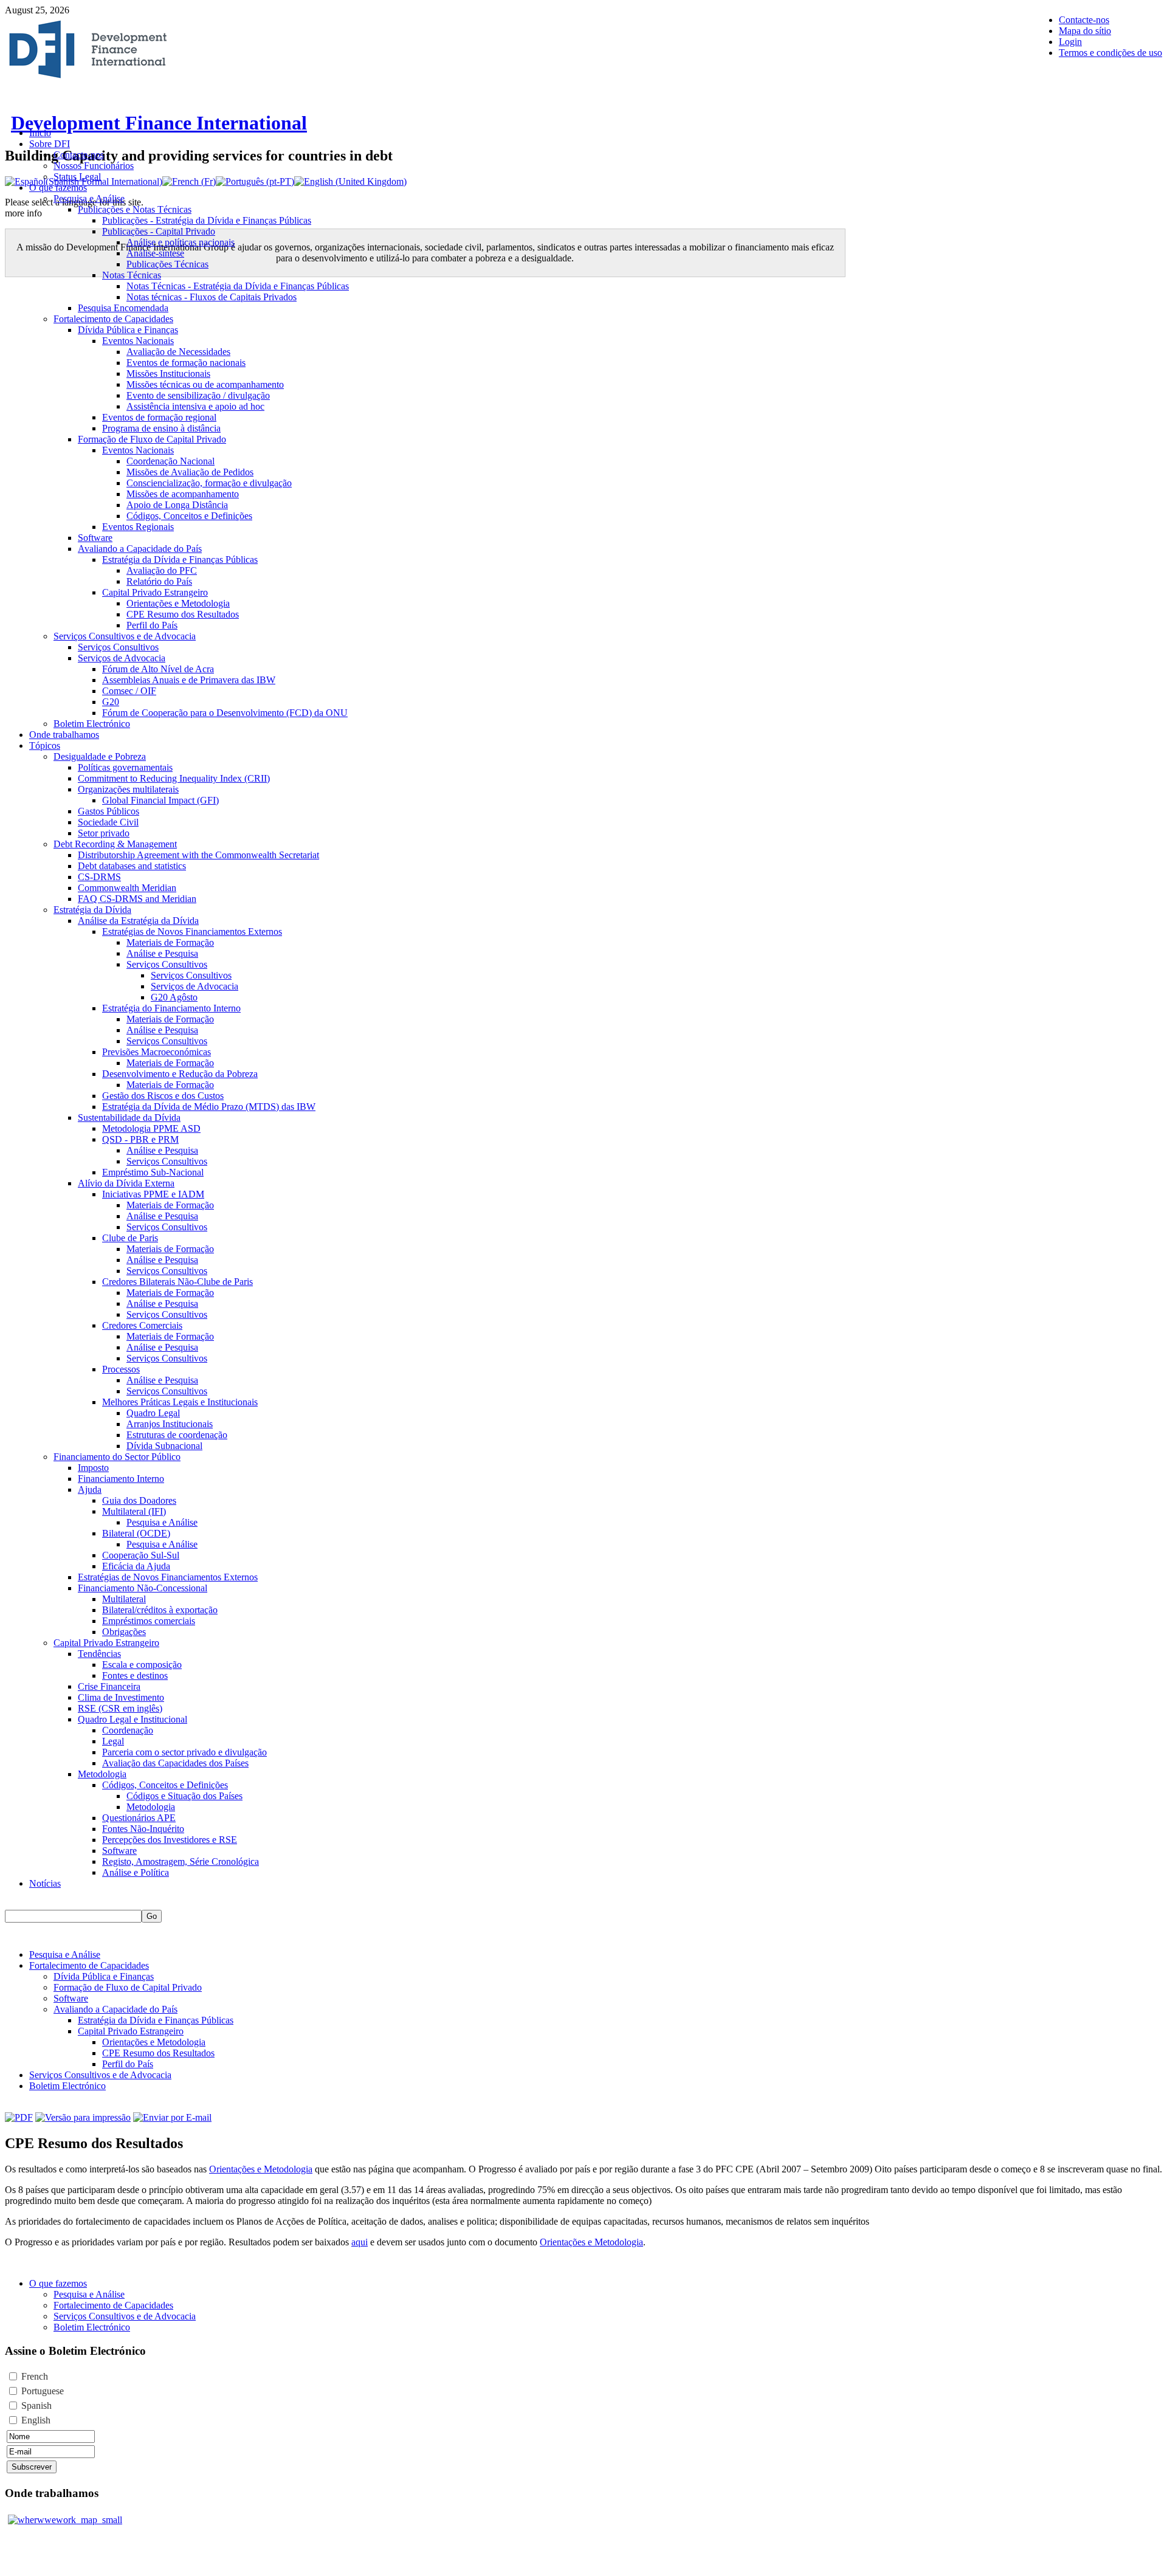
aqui (360, 2242)
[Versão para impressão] (83, 2117)
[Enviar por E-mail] (172, 2117)
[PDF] (19, 2117)
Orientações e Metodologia (261, 2169)
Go (152, 1916)
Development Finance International (159, 123)
